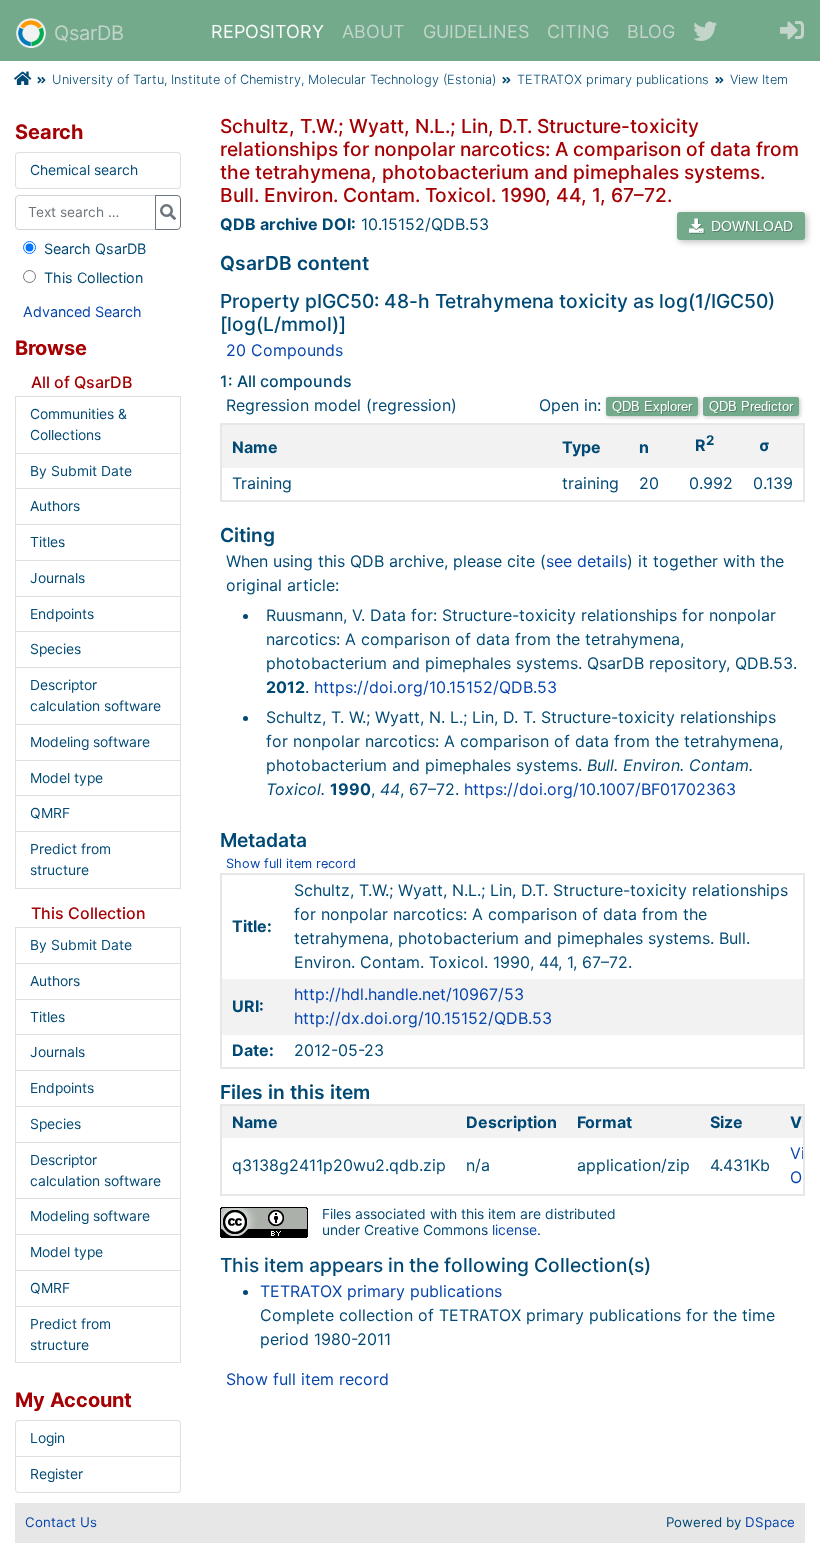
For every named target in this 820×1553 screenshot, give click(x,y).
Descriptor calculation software (95, 695)
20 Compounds (284, 350)
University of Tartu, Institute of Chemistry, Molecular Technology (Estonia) (274, 79)
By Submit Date (81, 471)
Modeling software (90, 742)
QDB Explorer (652, 406)
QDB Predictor (751, 406)
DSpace (770, 1522)
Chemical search (84, 170)
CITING (578, 31)
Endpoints (62, 614)
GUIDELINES (476, 31)
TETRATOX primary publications (613, 79)
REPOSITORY (267, 31)
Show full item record (291, 863)
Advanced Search (82, 311)
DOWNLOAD (750, 226)
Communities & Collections (78, 424)
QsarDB (89, 33)
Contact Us (61, 1522)
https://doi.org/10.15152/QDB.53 (435, 687)
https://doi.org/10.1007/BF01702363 (600, 789)
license (514, 1230)
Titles (47, 542)
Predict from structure (70, 859)
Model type (66, 778)
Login (47, 1438)
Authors (55, 506)
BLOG (651, 31)
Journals (57, 578)
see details (586, 561)
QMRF (50, 813)
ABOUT (373, 31)
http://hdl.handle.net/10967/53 (409, 994)
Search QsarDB (95, 248)
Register (56, 1474)
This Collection (93, 277)
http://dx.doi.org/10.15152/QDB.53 (423, 1018)
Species (55, 649)
